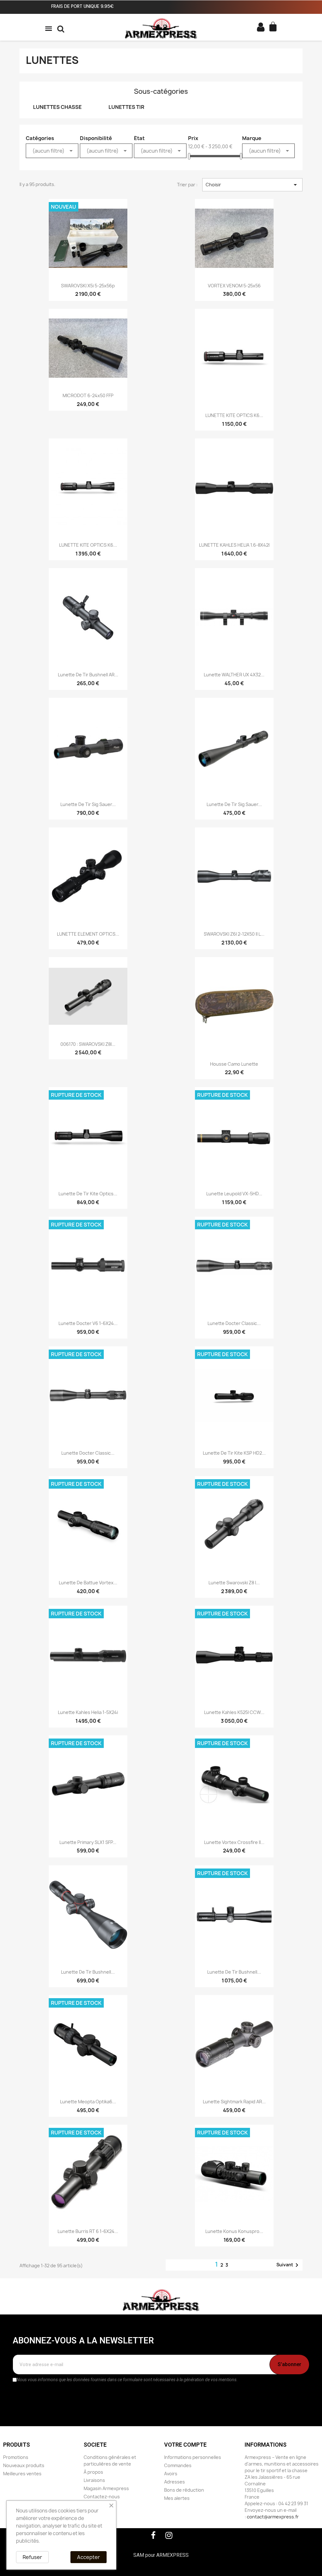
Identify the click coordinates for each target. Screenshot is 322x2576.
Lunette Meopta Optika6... (88, 2102)
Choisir (252, 185)
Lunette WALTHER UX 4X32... (234, 675)
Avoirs (171, 2474)
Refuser (32, 2557)
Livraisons (94, 2480)
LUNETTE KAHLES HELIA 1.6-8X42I (234, 545)
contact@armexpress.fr (273, 2517)
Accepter (89, 2557)
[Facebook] (153, 2535)
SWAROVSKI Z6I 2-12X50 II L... (234, 934)
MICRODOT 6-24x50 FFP (88, 395)
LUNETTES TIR (126, 107)
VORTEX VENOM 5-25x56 (234, 286)
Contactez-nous (102, 2497)
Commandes (178, 2465)
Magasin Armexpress (106, 2488)
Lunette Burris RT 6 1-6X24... (88, 2231)
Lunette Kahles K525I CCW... (234, 1712)
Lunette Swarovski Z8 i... (234, 1583)
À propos (93, 2472)
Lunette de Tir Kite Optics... (88, 1194)
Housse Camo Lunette (234, 1064)
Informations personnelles (193, 2457)
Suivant (289, 2265)
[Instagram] (169, 2535)
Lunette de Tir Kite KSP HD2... (234, 1453)
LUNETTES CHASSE (57, 107)
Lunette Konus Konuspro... (234, 2231)
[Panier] (274, 27)
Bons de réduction (184, 2490)
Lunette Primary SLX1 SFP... (88, 1842)
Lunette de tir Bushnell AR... (88, 675)
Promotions (16, 2457)
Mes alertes (177, 2498)
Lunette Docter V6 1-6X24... (88, 1323)
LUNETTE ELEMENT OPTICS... (88, 934)
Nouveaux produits (24, 2465)
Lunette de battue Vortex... (88, 1583)
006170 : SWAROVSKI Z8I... (88, 1044)
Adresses (175, 2482)
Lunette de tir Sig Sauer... (88, 804)
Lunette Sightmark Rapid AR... (234, 2102)
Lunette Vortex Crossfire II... (234, 1842)
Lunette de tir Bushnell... (88, 1972)
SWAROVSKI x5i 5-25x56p (88, 286)
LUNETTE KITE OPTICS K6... (234, 415)
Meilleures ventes (22, 2474)
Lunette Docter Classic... (234, 1323)
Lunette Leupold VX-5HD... (234, 1194)
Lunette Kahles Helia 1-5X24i (88, 1712)
